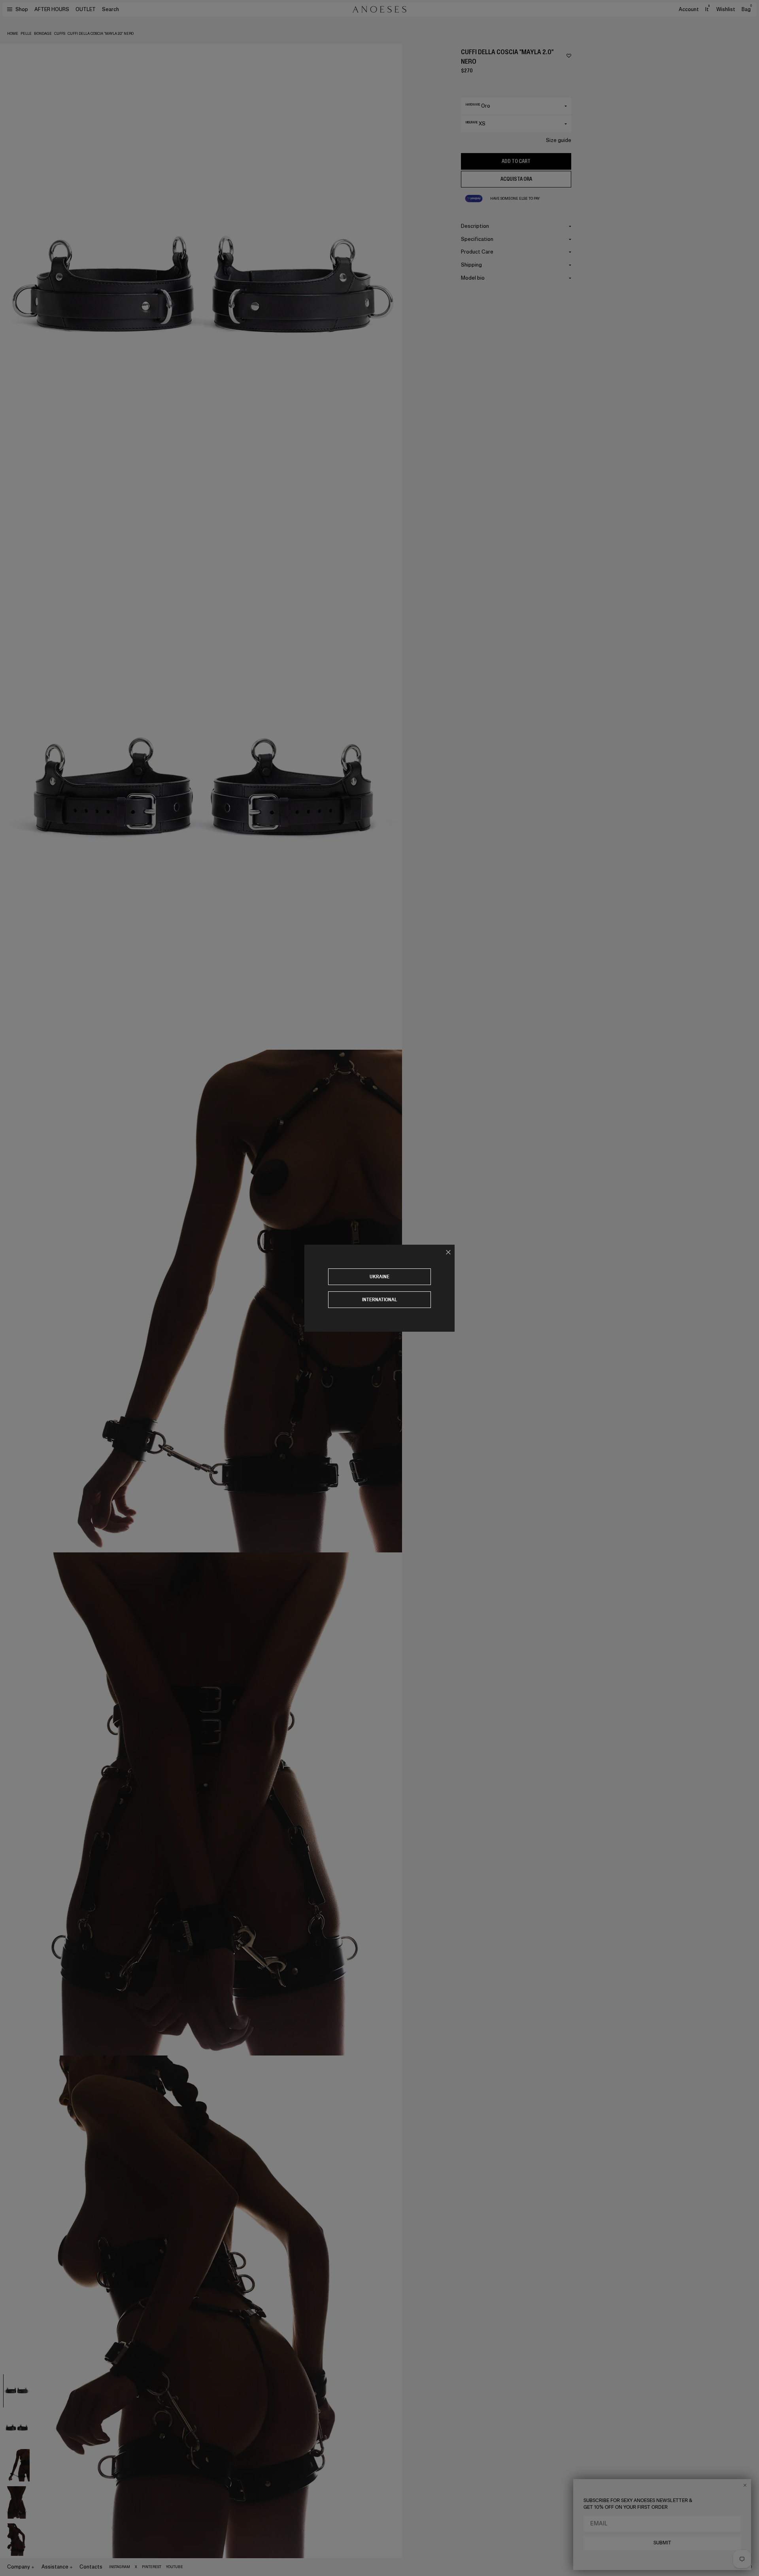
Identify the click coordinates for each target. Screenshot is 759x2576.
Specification (477, 239)
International (380, 1299)
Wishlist (726, 9)
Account (689, 9)
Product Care (477, 252)
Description (475, 226)
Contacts (91, 2567)
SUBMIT (662, 2543)
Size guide (559, 140)
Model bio (473, 278)
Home (13, 34)
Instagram (120, 2567)
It (707, 9)
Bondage (43, 34)
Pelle (26, 34)
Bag (747, 9)
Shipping (471, 265)
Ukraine (379, 1277)
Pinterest (152, 2567)
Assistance (55, 2567)
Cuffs (60, 34)
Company (19, 2567)
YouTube (175, 2567)
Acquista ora (516, 179)
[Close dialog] (745, 2485)
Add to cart (516, 161)
